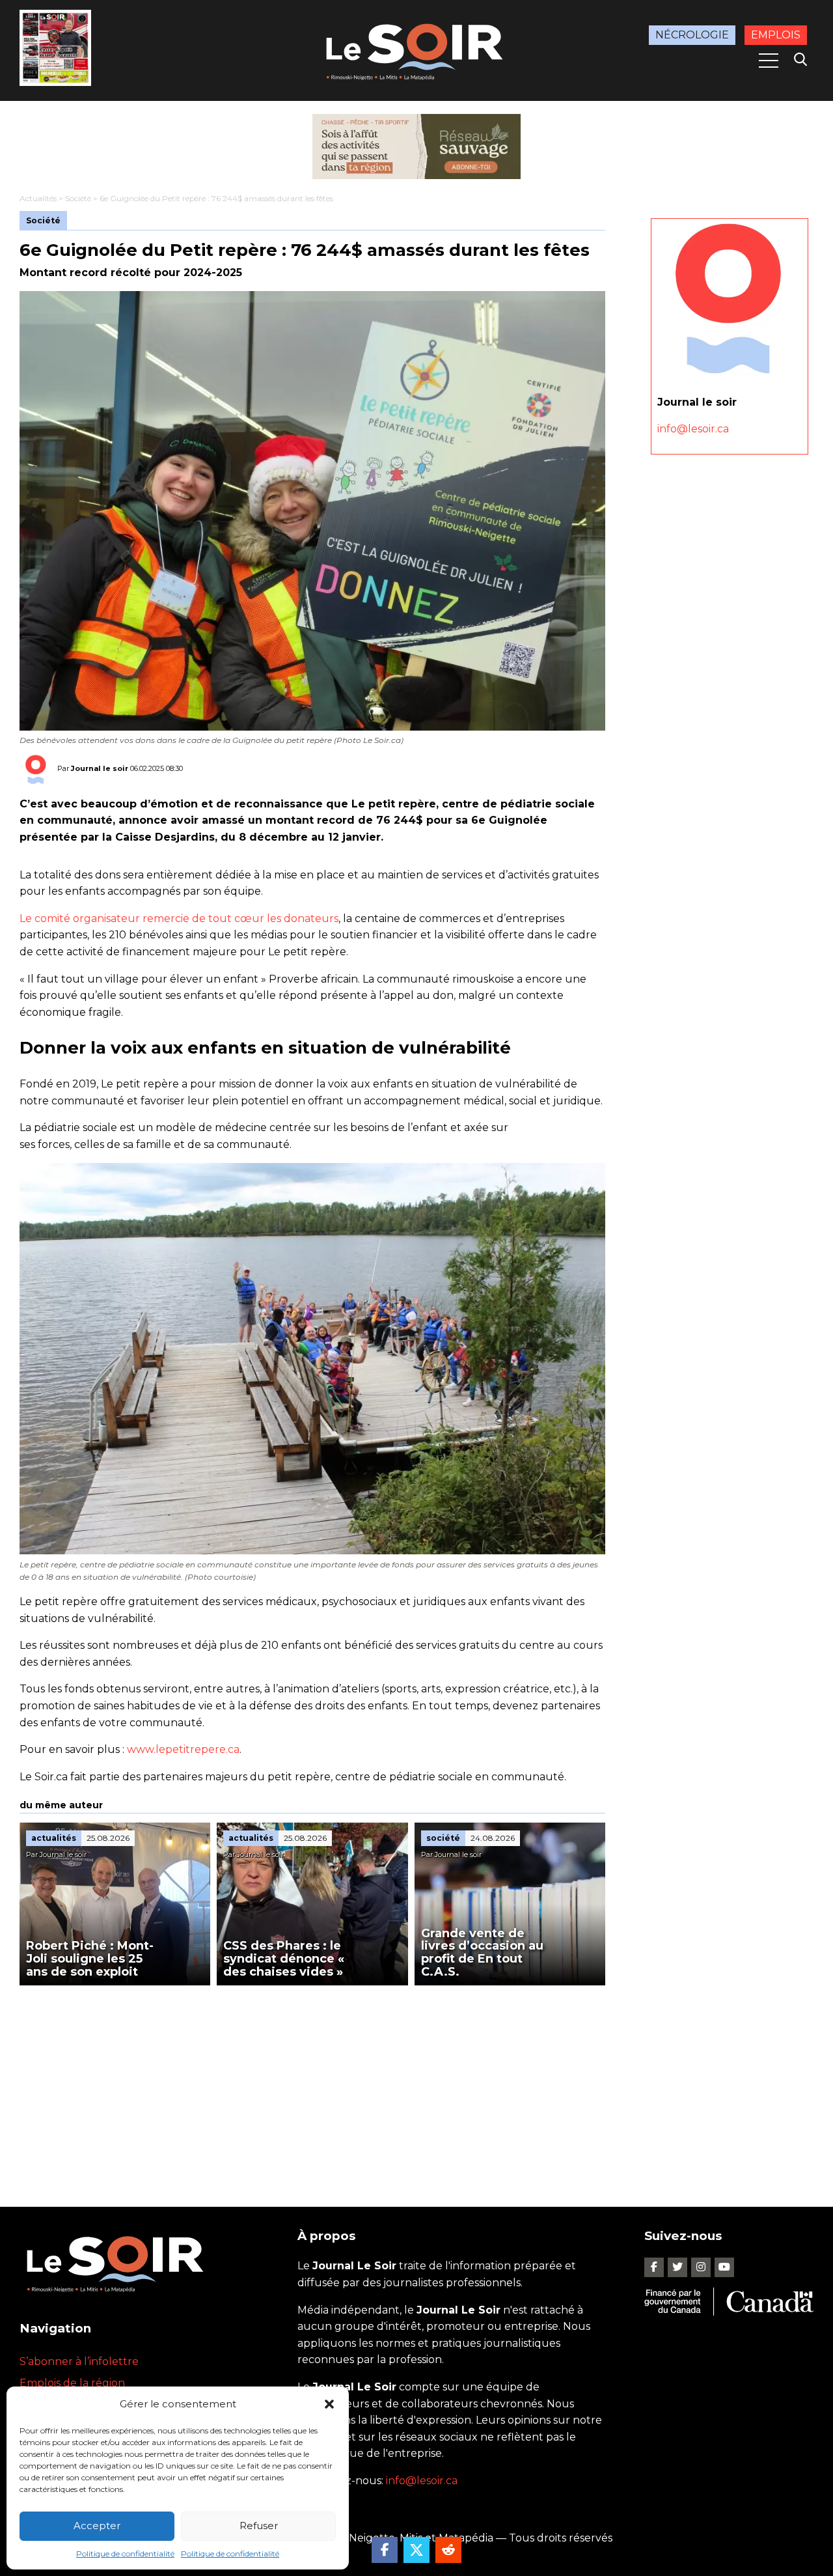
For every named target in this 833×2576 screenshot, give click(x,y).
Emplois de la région (72, 2383)
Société (78, 198)
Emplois (776, 35)
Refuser (259, 2526)
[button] (329, 2404)
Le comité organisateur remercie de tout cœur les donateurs (179, 918)
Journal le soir (100, 768)
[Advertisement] (312, 2083)
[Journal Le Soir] (416, 49)
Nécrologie (692, 35)
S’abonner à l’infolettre (79, 2361)
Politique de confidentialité (125, 2554)
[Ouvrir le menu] (769, 61)
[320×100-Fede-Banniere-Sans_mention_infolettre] (416, 147)
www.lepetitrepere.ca (183, 1749)
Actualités (38, 198)
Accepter (97, 2526)
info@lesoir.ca (693, 429)
